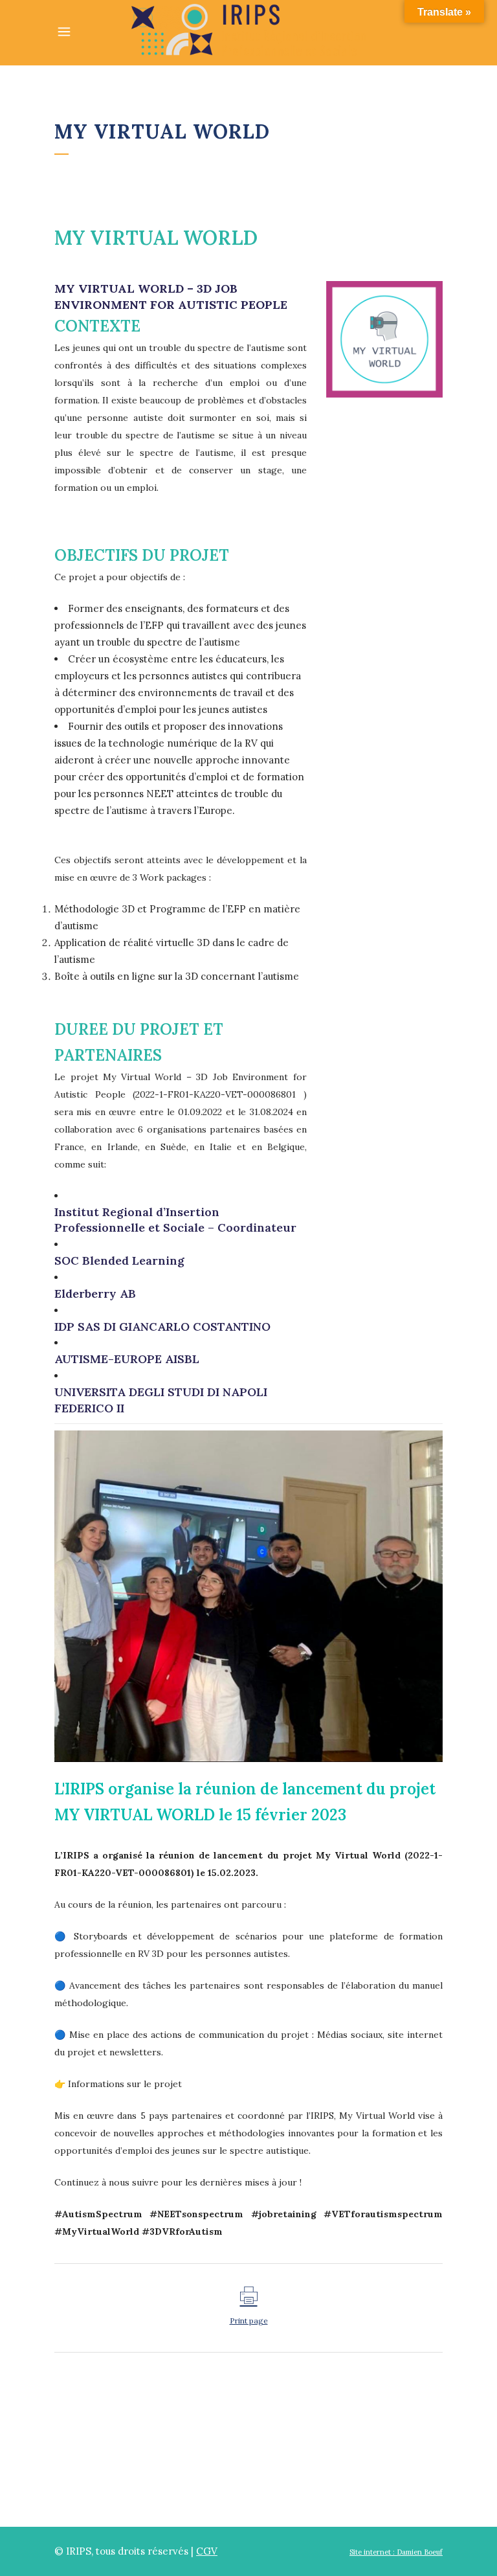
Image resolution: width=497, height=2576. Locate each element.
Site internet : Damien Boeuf (396, 2552)
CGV (207, 2551)
